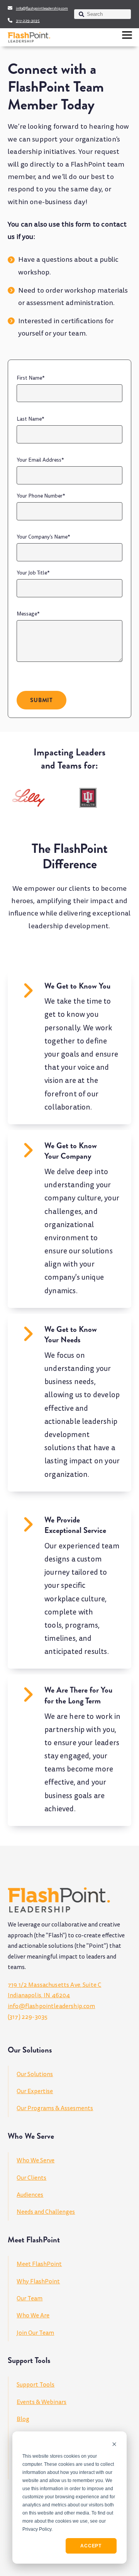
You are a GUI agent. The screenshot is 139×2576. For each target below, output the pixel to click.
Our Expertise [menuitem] (35, 2091)
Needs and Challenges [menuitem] (46, 2212)
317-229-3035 (28, 21)
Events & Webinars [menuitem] (42, 2402)
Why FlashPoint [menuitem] (38, 2281)
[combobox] (103, 14)
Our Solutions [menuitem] (35, 2074)
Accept (91, 2546)
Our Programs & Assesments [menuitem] (55, 2108)
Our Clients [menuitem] (31, 2178)
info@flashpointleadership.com (42, 9)
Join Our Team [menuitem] (35, 2333)
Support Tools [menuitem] (36, 2385)
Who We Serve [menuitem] (36, 2160)
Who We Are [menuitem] (33, 2315)
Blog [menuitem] (23, 2419)
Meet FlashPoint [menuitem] (39, 2264)
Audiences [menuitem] (30, 2195)
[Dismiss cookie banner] (114, 2445)
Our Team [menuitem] (30, 2298)
